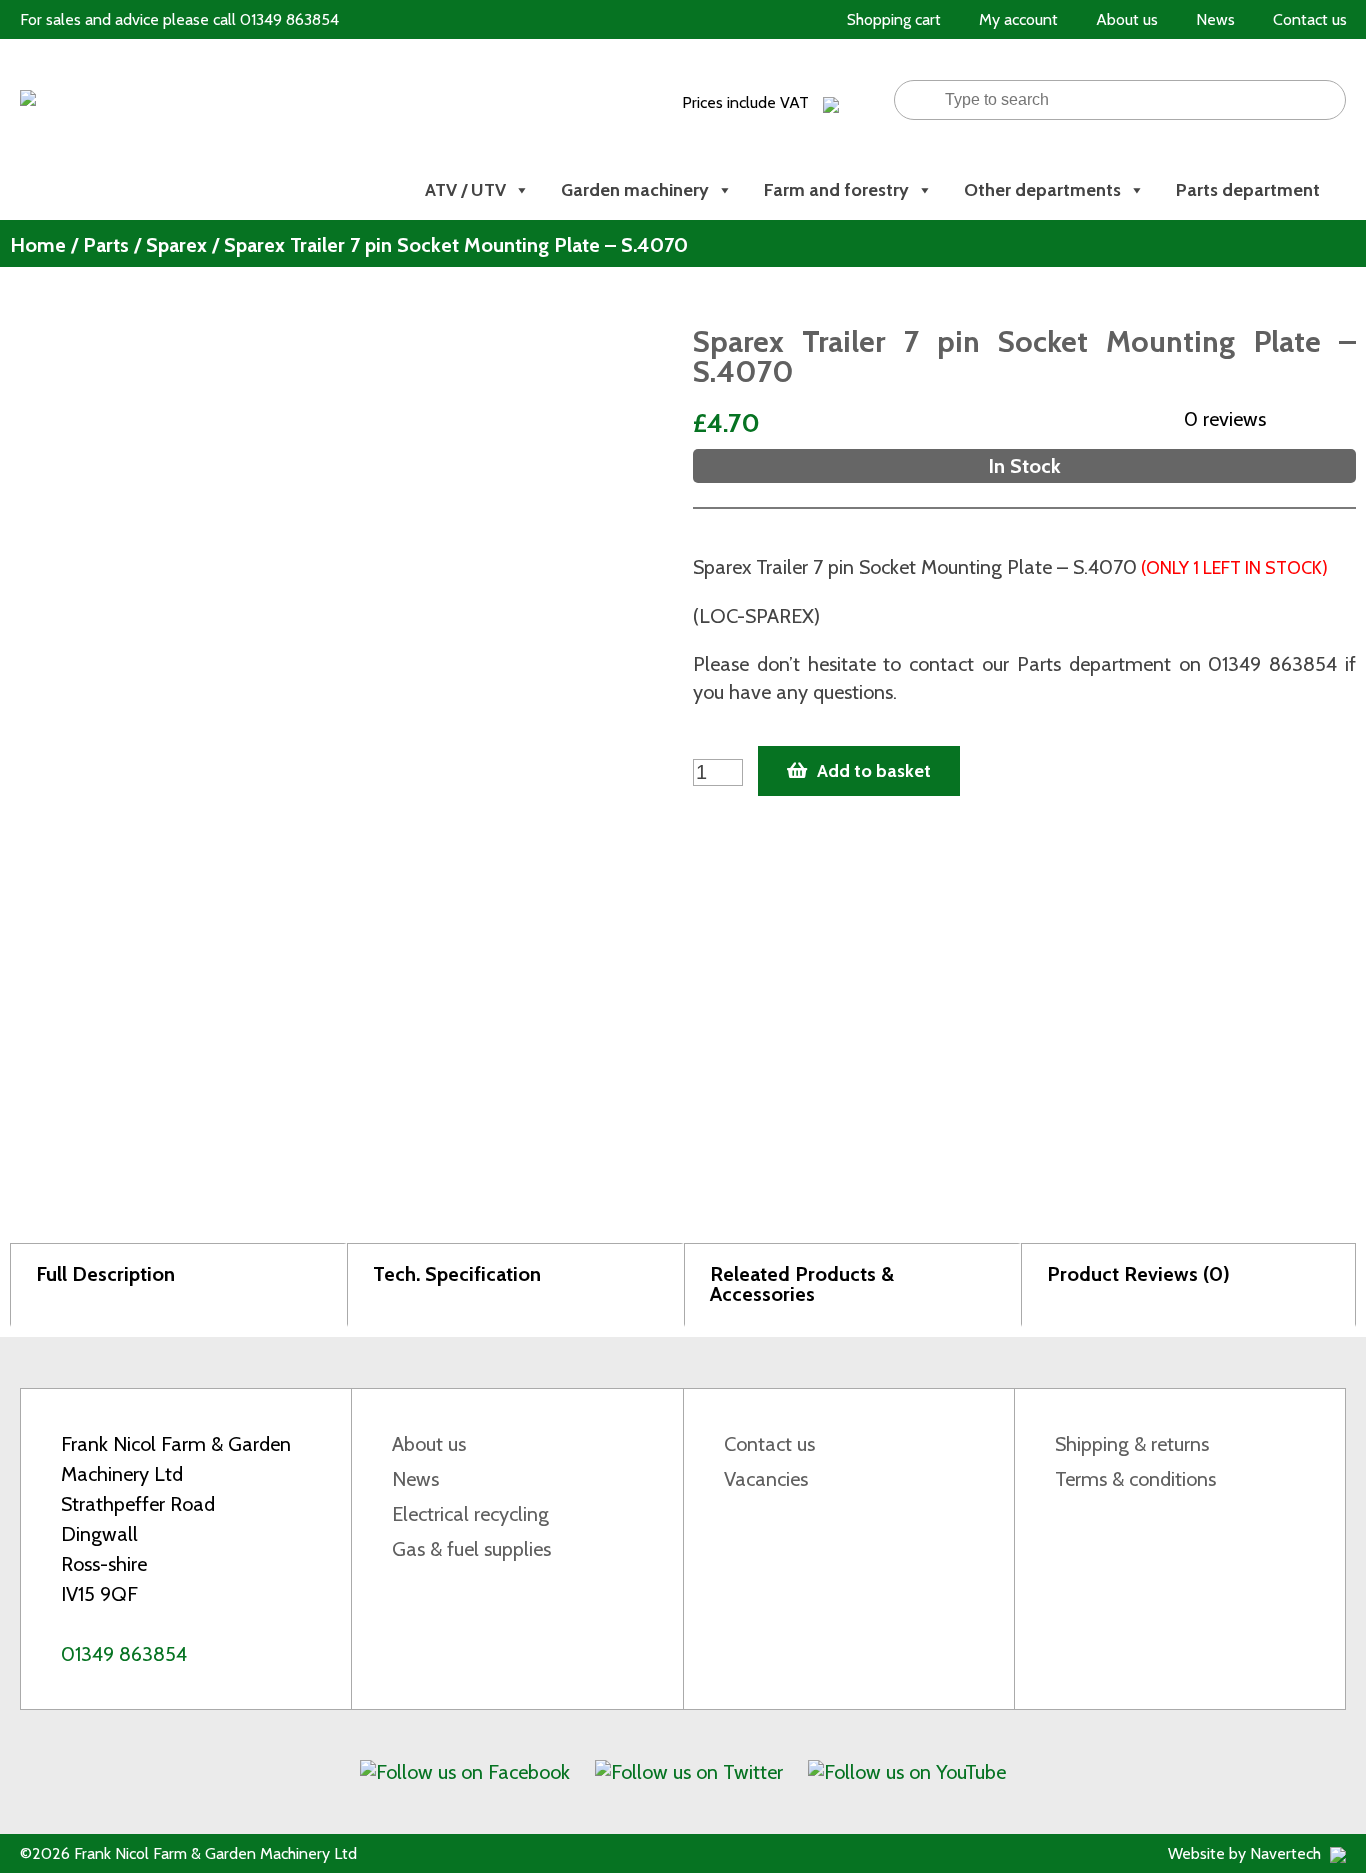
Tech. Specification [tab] (457, 1274)
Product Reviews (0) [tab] (1138, 1274)
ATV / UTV (465, 190)
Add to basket (874, 771)
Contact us (769, 1444)
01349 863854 (124, 1654)
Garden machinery (635, 190)
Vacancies (766, 1479)
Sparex (176, 245)
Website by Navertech (1246, 1853)
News (415, 1479)
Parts (106, 245)
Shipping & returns (1132, 1444)
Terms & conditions (1135, 1479)
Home (38, 245)
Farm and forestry (836, 190)
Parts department (1248, 190)
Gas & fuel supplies (471, 1549)
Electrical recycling (470, 1514)
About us (429, 1444)
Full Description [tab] (105, 1274)
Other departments (1042, 190)
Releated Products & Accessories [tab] (802, 1284)
